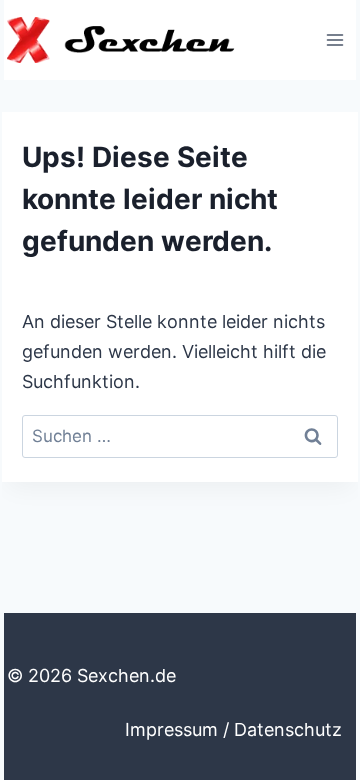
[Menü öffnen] (334, 39)
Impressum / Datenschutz (233, 729)
